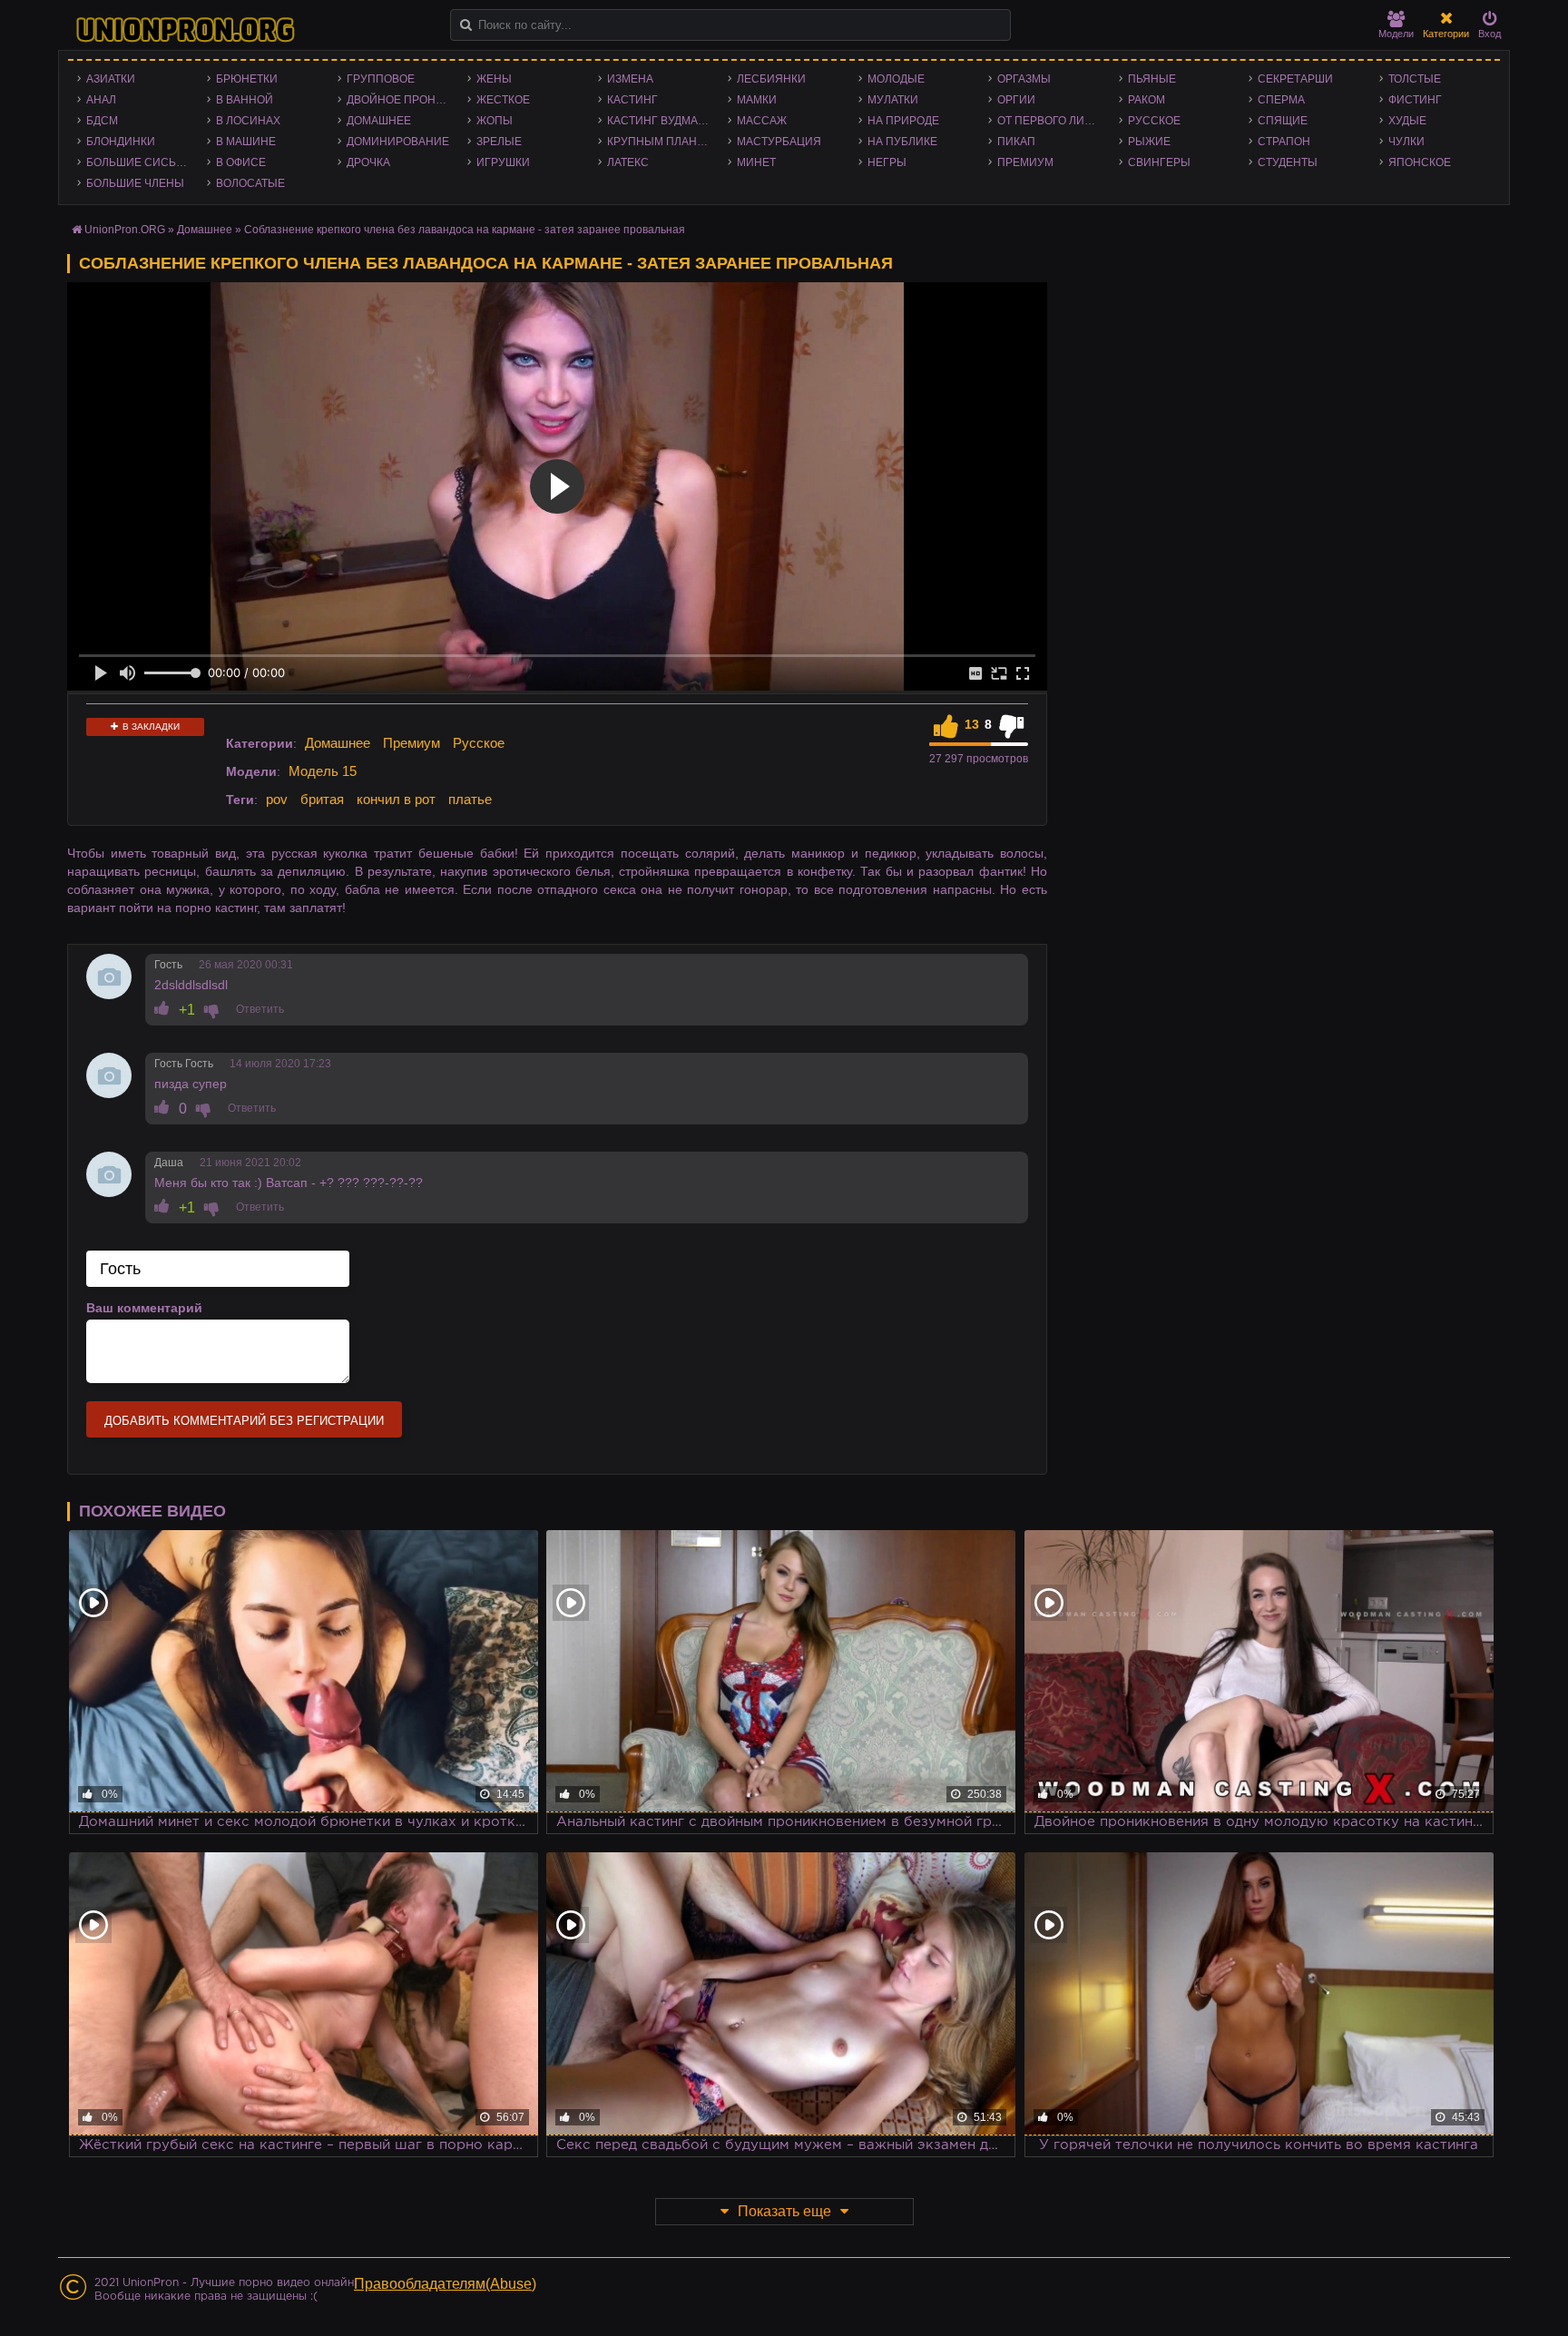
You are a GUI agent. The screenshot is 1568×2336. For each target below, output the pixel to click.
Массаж (762, 121)
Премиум (1025, 162)
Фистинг (1415, 100)
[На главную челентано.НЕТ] (185, 30)
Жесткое (503, 100)
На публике (902, 142)
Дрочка (368, 162)
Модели (1396, 34)
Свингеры (1159, 162)
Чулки (1406, 142)
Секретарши (1295, 79)
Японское (1420, 162)
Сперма (1281, 100)
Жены (494, 79)
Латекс (628, 162)
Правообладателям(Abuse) (445, 2284)
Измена (630, 79)
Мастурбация (779, 142)
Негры (887, 162)
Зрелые (499, 142)
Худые (1407, 121)
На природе (903, 121)
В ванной (245, 100)
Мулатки (893, 100)
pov (277, 799)
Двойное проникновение (402, 100)
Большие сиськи (138, 162)
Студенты (1288, 162)
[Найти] (466, 25)
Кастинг (632, 100)
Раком (1147, 100)
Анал (101, 100)
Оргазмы (1024, 79)
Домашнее (379, 121)
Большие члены (135, 183)
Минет (756, 162)
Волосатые (250, 183)
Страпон (1284, 142)
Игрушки (503, 162)
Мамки (757, 100)
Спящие (1283, 121)
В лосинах (248, 121)
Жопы (495, 121)
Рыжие (1149, 142)
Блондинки (121, 142)
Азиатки (111, 79)
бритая (322, 799)
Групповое (381, 79)
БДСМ (102, 121)
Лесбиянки (771, 79)
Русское (1154, 121)
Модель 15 (323, 771)
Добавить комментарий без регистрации (244, 1421)
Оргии (1016, 100)
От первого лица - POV (1053, 121)
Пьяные (1152, 79)
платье (470, 799)
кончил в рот (396, 799)
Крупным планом (661, 142)
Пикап (1016, 142)
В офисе (241, 162)
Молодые (896, 79)
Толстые (1415, 79)
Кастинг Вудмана (660, 121)
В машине (246, 142)
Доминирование (398, 142)
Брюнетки (247, 79)
